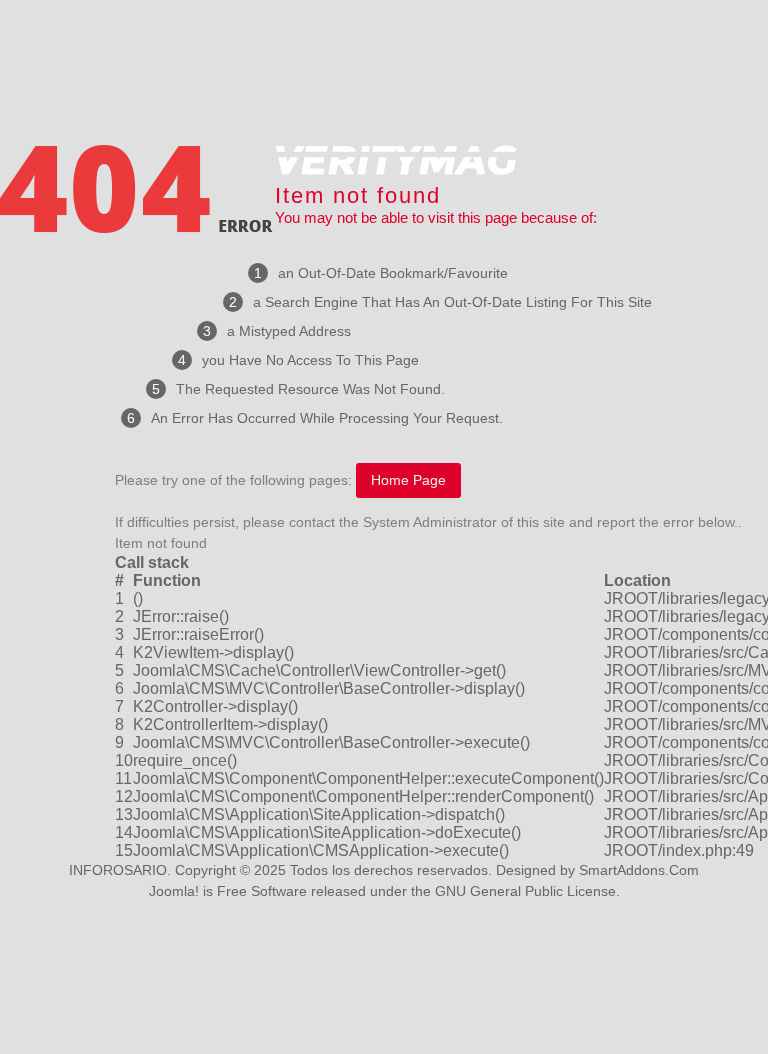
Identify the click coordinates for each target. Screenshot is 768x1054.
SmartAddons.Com (639, 870)
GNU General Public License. (527, 891)
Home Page (408, 480)
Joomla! (174, 891)
